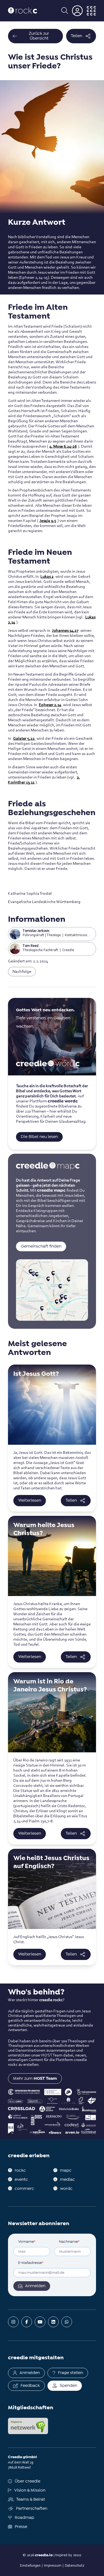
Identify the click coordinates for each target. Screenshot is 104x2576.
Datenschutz (74, 2565)
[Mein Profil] (77, 11)
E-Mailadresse (31, 2263)
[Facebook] (27, 2322)
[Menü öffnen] (91, 11)
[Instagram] (13, 2322)
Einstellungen (30, 2565)
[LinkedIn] (53, 2322)
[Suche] (65, 11)
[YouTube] (40, 2322)
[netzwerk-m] (28, 2426)
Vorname (27, 2242)
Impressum (53, 2565)
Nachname (69, 2242)
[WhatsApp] (67, 2322)
